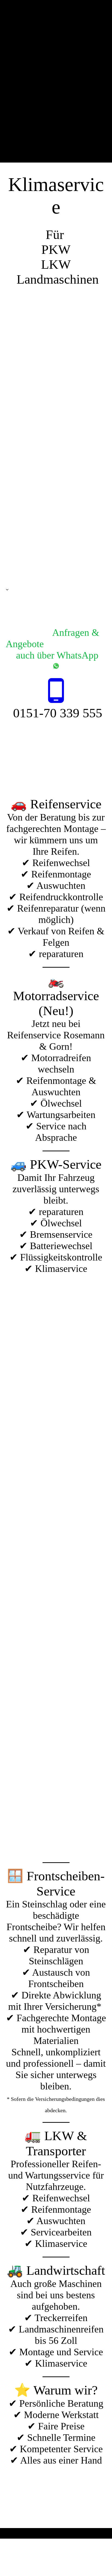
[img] (56, 81)
